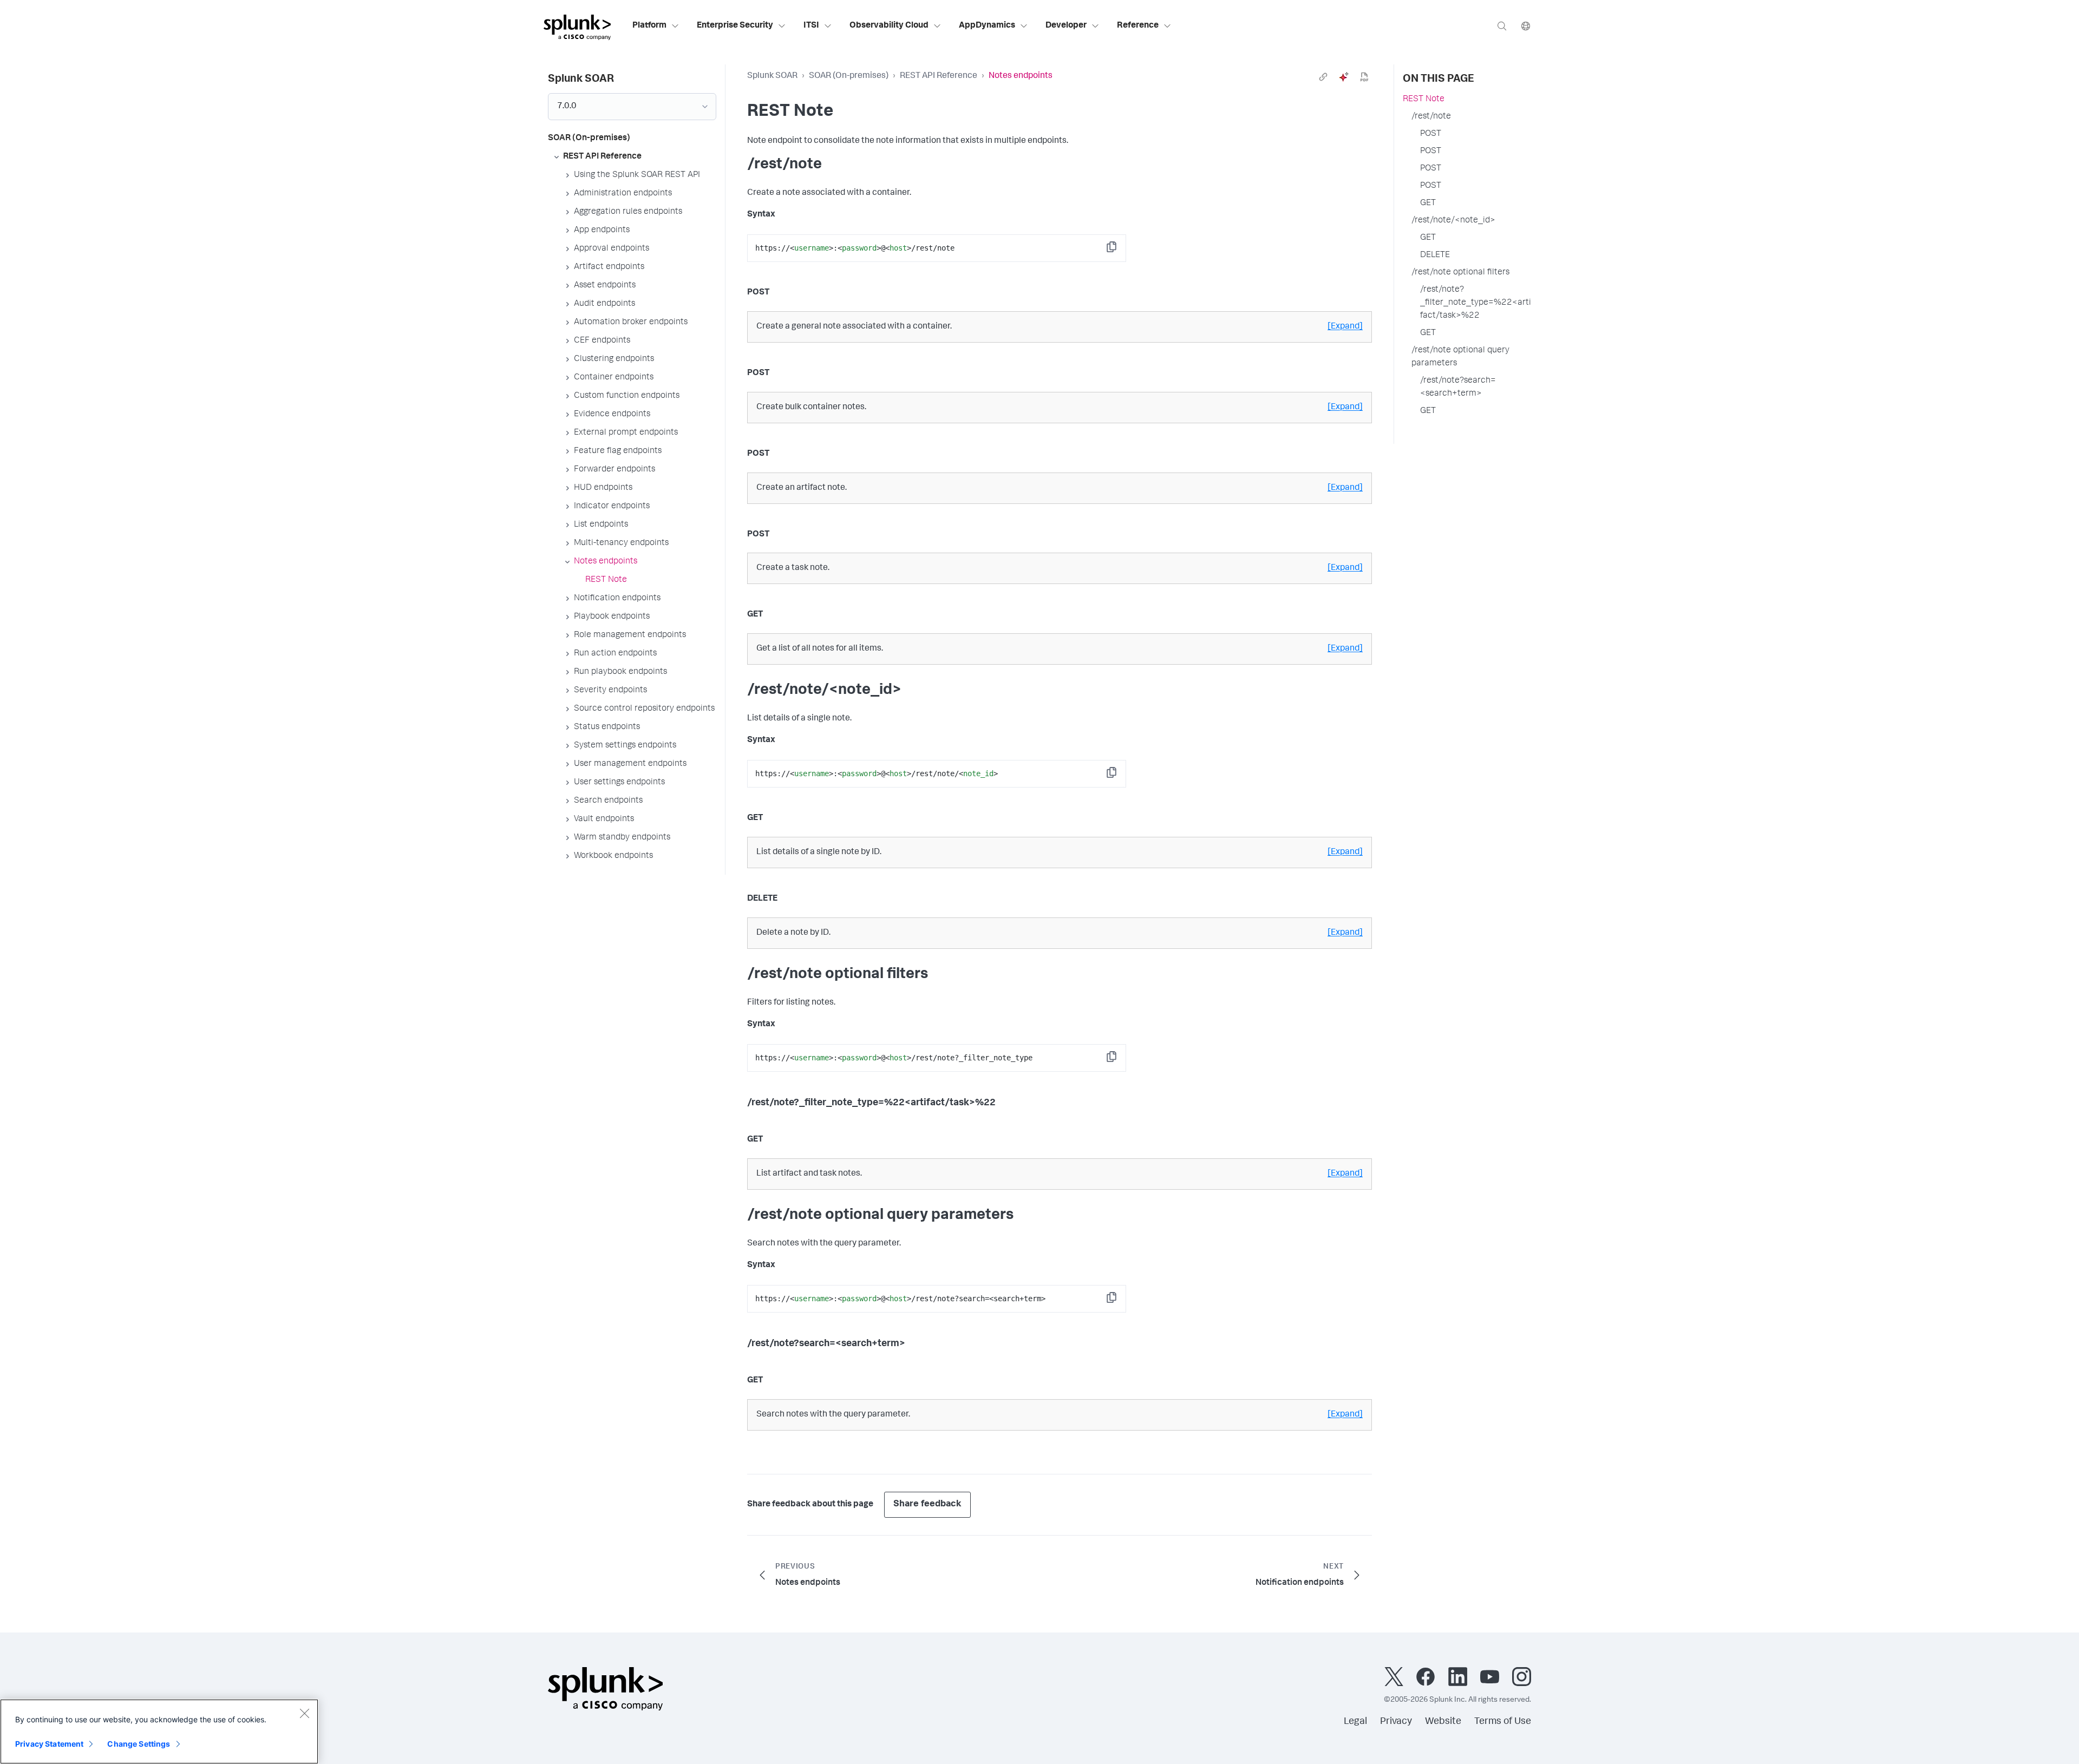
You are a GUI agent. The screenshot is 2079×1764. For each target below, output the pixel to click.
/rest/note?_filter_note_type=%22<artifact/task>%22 (1476, 303)
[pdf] (1364, 77)
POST (1431, 134)
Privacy (1396, 1722)
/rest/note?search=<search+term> (1458, 388)
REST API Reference (939, 76)
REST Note (1424, 100)
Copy (1119, 250)
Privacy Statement (49, 1744)
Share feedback (927, 1504)
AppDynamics (987, 26)
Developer (1066, 26)
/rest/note (1431, 117)
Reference (1138, 26)
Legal (1355, 1722)
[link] (1323, 77)
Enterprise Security (735, 26)
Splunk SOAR (772, 76)
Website (1443, 1722)
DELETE (1435, 255)
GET (1428, 204)
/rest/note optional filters (1460, 273)
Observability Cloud (889, 26)
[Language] (1526, 26)
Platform (649, 26)
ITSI (811, 26)
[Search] (1502, 26)
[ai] (1344, 77)
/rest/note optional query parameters (1460, 357)
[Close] (304, 1713)
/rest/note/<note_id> (1453, 221)
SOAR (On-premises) (849, 76)
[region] (159, 1732)
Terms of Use (1503, 1722)
